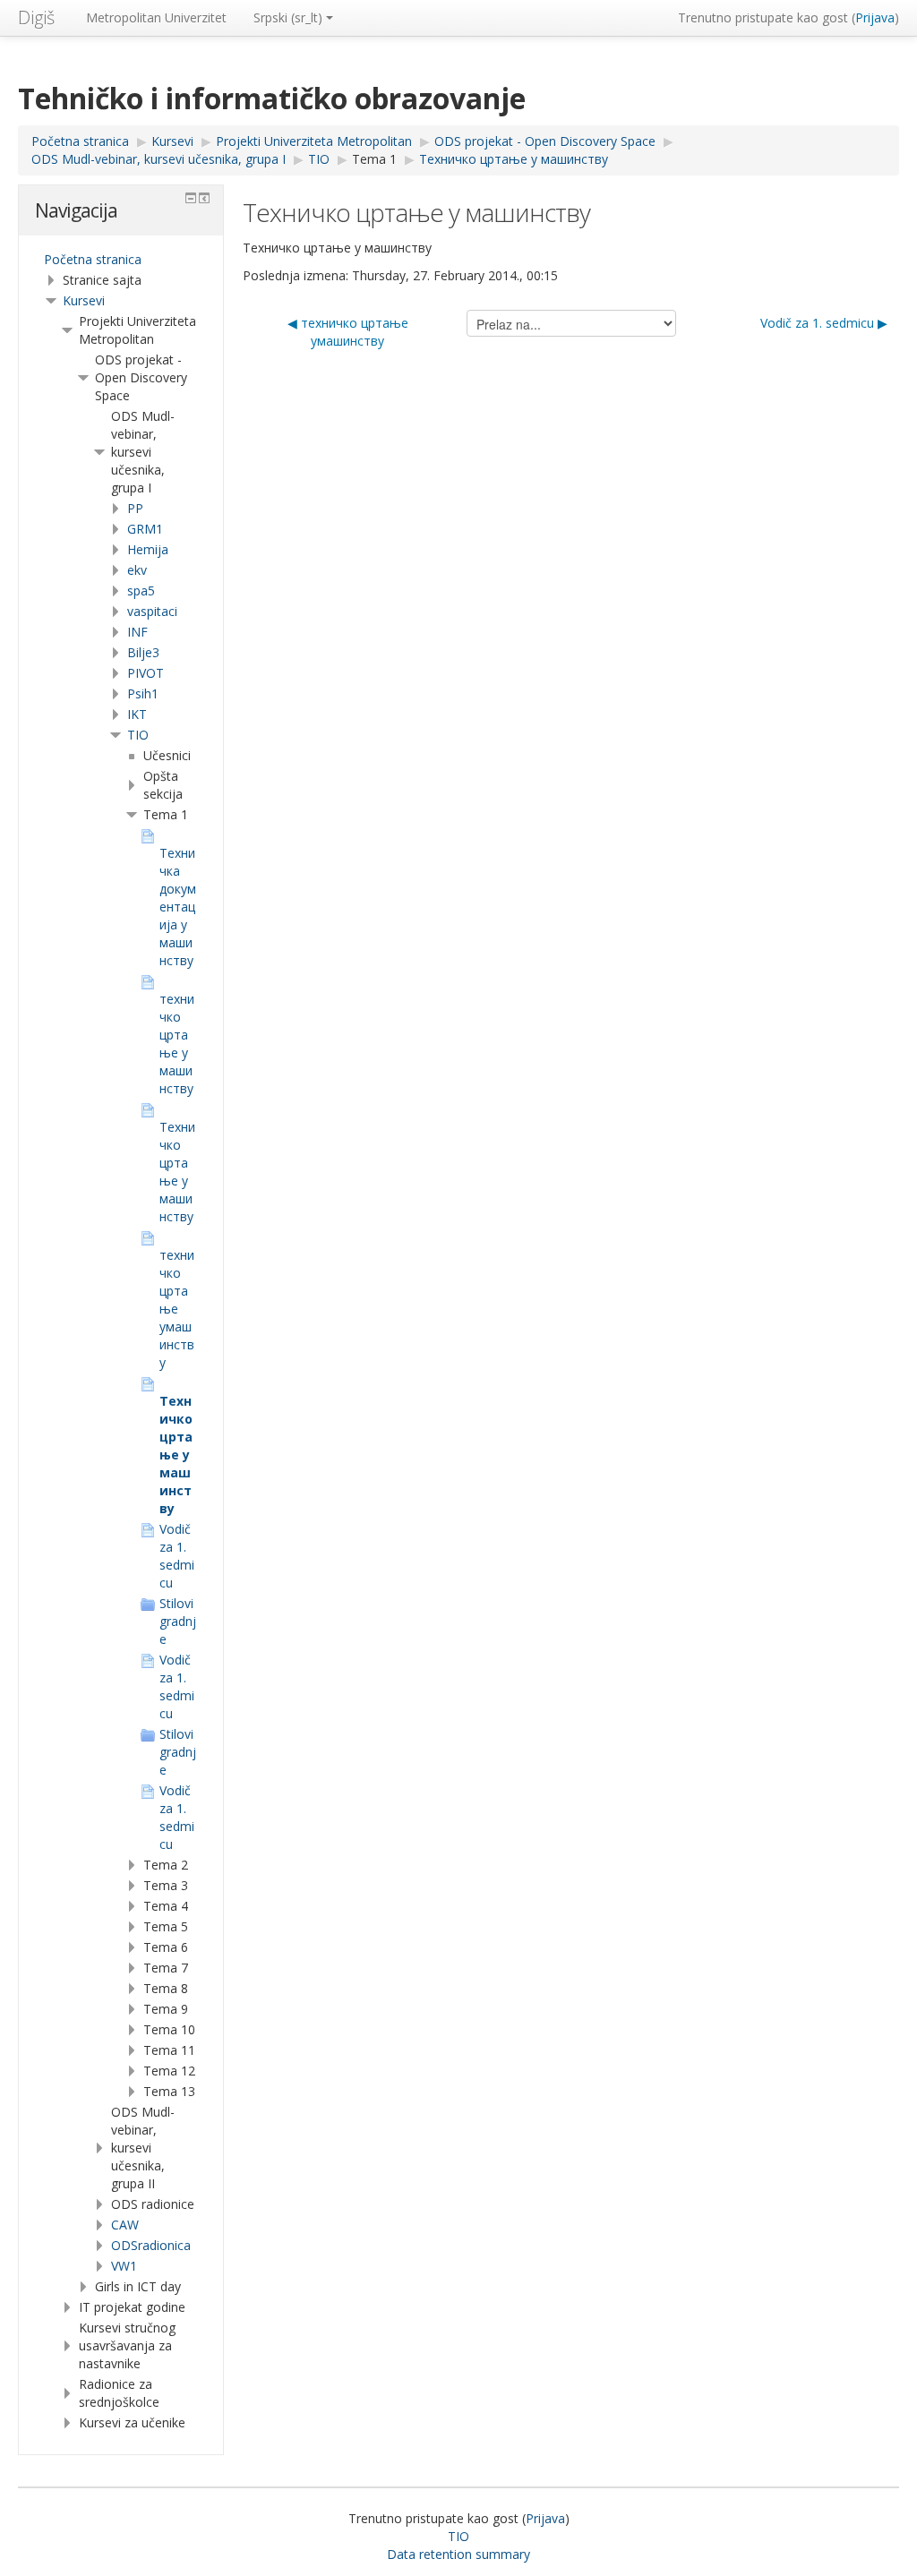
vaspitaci (152, 611)
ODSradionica (151, 2245)
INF (137, 632)
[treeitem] (121, 260)
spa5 (141, 591)
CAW (125, 2225)
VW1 (124, 2266)
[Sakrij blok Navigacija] (191, 198)
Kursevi (84, 300)
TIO (138, 735)
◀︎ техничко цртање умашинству (348, 332)
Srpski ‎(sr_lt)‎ (288, 17)
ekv (137, 570)
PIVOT (146, 673)
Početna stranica (93, 259)
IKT (137, 714)
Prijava (875, 17)
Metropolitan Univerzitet (156, 17)
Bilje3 (143, 652)
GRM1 (145, 529)
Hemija (148, 549)
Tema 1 (374, 159)
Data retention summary (458, 2554)
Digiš (36, 17)
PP (135, 508)
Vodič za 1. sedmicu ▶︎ (824, 323)
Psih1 (143, 693)
